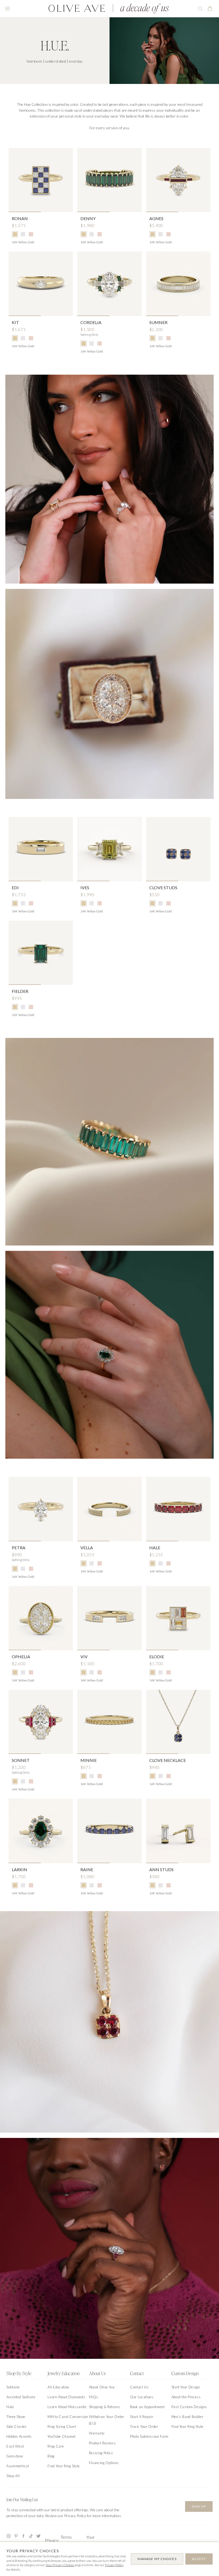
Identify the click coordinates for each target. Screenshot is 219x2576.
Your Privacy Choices (60, 2565)
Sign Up (199, 2506)
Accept (199, 2559)
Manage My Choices (157, 2559)
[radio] (15, 234)
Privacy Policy (114, 2565)
